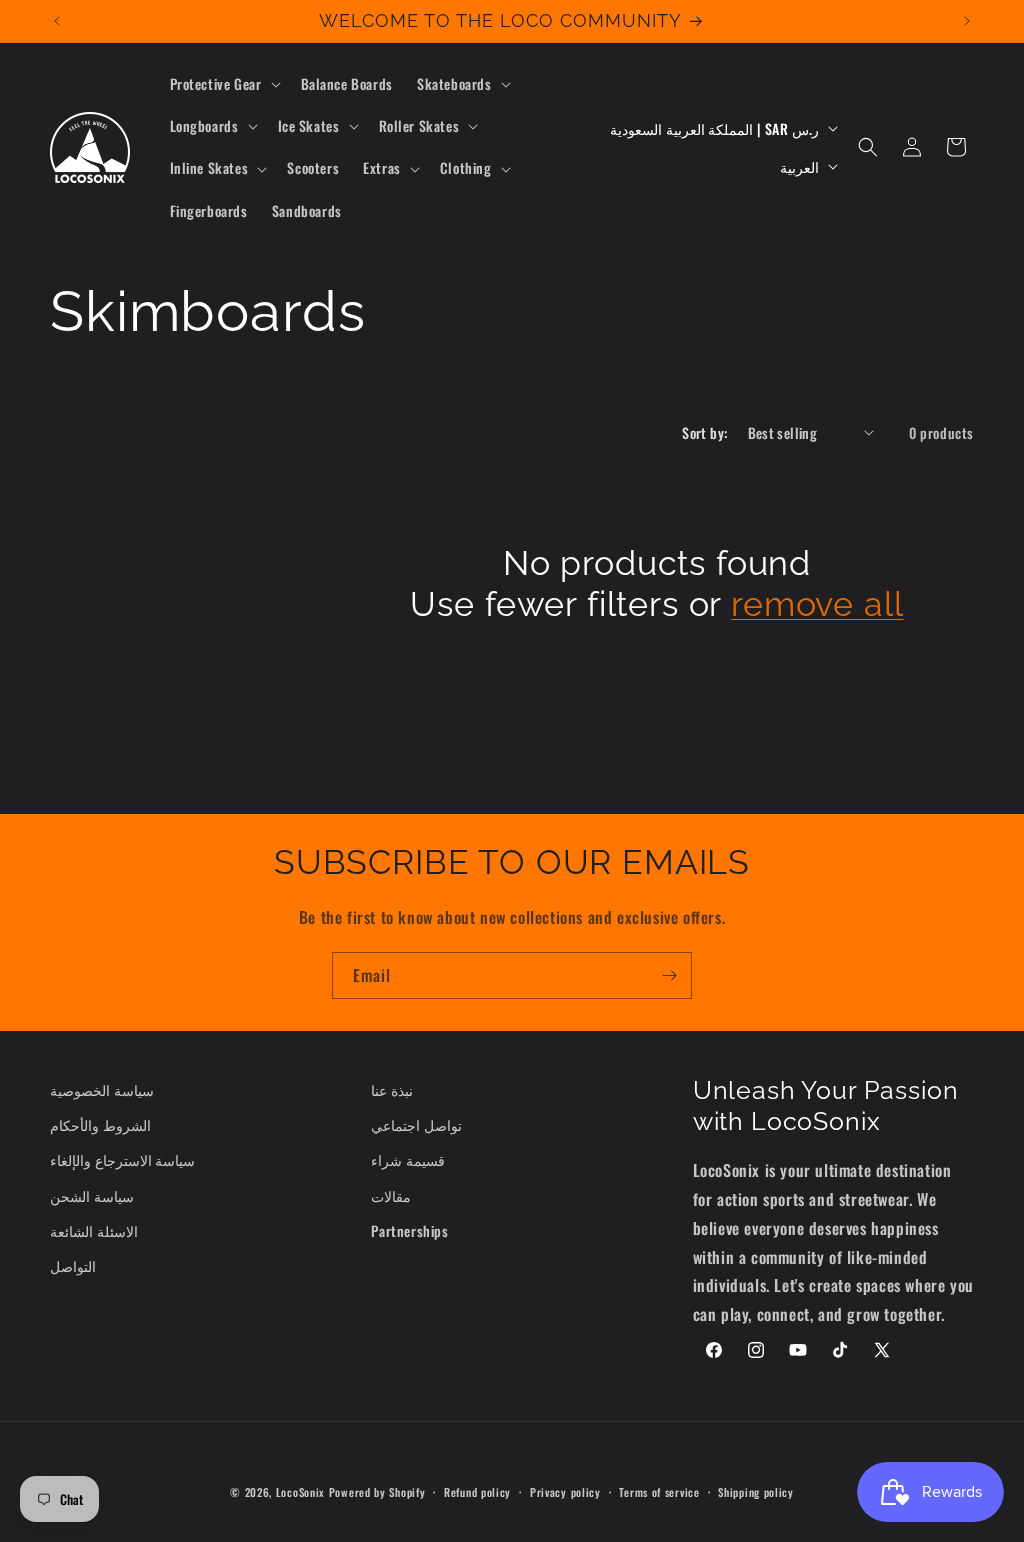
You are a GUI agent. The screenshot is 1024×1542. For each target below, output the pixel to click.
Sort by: (704, 432)
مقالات (391, 1195)
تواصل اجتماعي (416, 1124)
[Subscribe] (669, 975)
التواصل (73, 1265)
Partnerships (409, 1230)
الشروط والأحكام (100, 1124)
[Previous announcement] (57, 21)
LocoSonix (300, 1492)
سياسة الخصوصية (102, 1089)
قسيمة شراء (408, 1159)
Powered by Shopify (377, 1492)
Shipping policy (756, 1492)
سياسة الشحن (92, 1195)
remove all (817, 604)
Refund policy (477, 1492)
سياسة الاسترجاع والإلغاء (122, 1159)
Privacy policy (565, 1492)
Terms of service (659, 1492)
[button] (223, 84)
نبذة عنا (392, 1089)
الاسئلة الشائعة (94, 1230)
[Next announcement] (967, 21)
